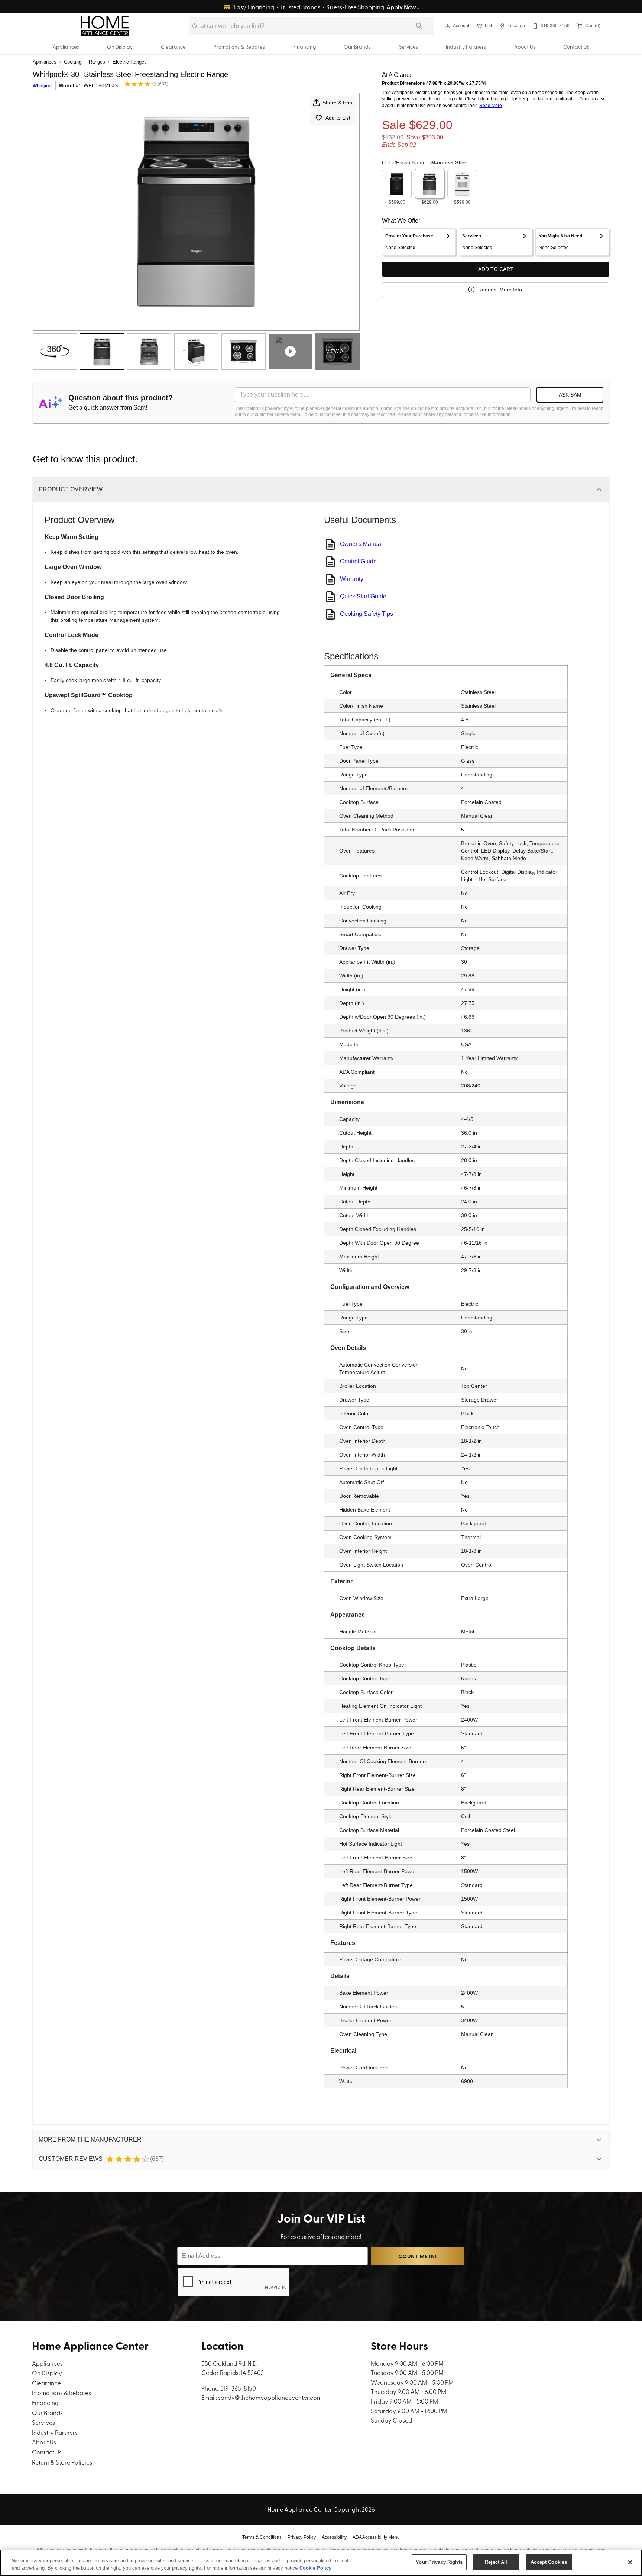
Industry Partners (466, 46)
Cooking (73, 62)
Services (408, 46)
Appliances (66, 46)
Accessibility (334, 2537)
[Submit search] (419, 26)
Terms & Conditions (262, 2537)
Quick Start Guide (363, 596)
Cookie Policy (315, 2568)
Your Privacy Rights (439, 2562)
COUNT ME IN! (417, 2256)
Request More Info (500, 290)
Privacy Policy (302, 2537)
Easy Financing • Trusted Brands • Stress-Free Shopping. (326, 7)
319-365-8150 (238, 2388)
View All (338, 351)
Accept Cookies (549, 2562)
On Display (120, 46)
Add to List (338, 118)
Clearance (173, 46)
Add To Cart (496, 269)
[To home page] (105, 26)
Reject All (496, 2562)
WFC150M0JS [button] (101, 85)
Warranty (352, 579)
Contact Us (576, 46)
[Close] (630, 2562)
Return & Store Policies (62, 2462)
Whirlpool (43, 86)
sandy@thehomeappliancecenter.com (270, 2397)
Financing (304, 46)
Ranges (97, 62)
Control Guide (358, 561)
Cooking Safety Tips (367, 614)
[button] (448, 26)
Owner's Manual (361, 544)
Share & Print (338, 103)
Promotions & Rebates (239, 46)
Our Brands (357, 46)
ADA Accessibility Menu (376, 2537)
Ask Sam (570, 395)
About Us (525, 46)
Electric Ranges (130, 62)
